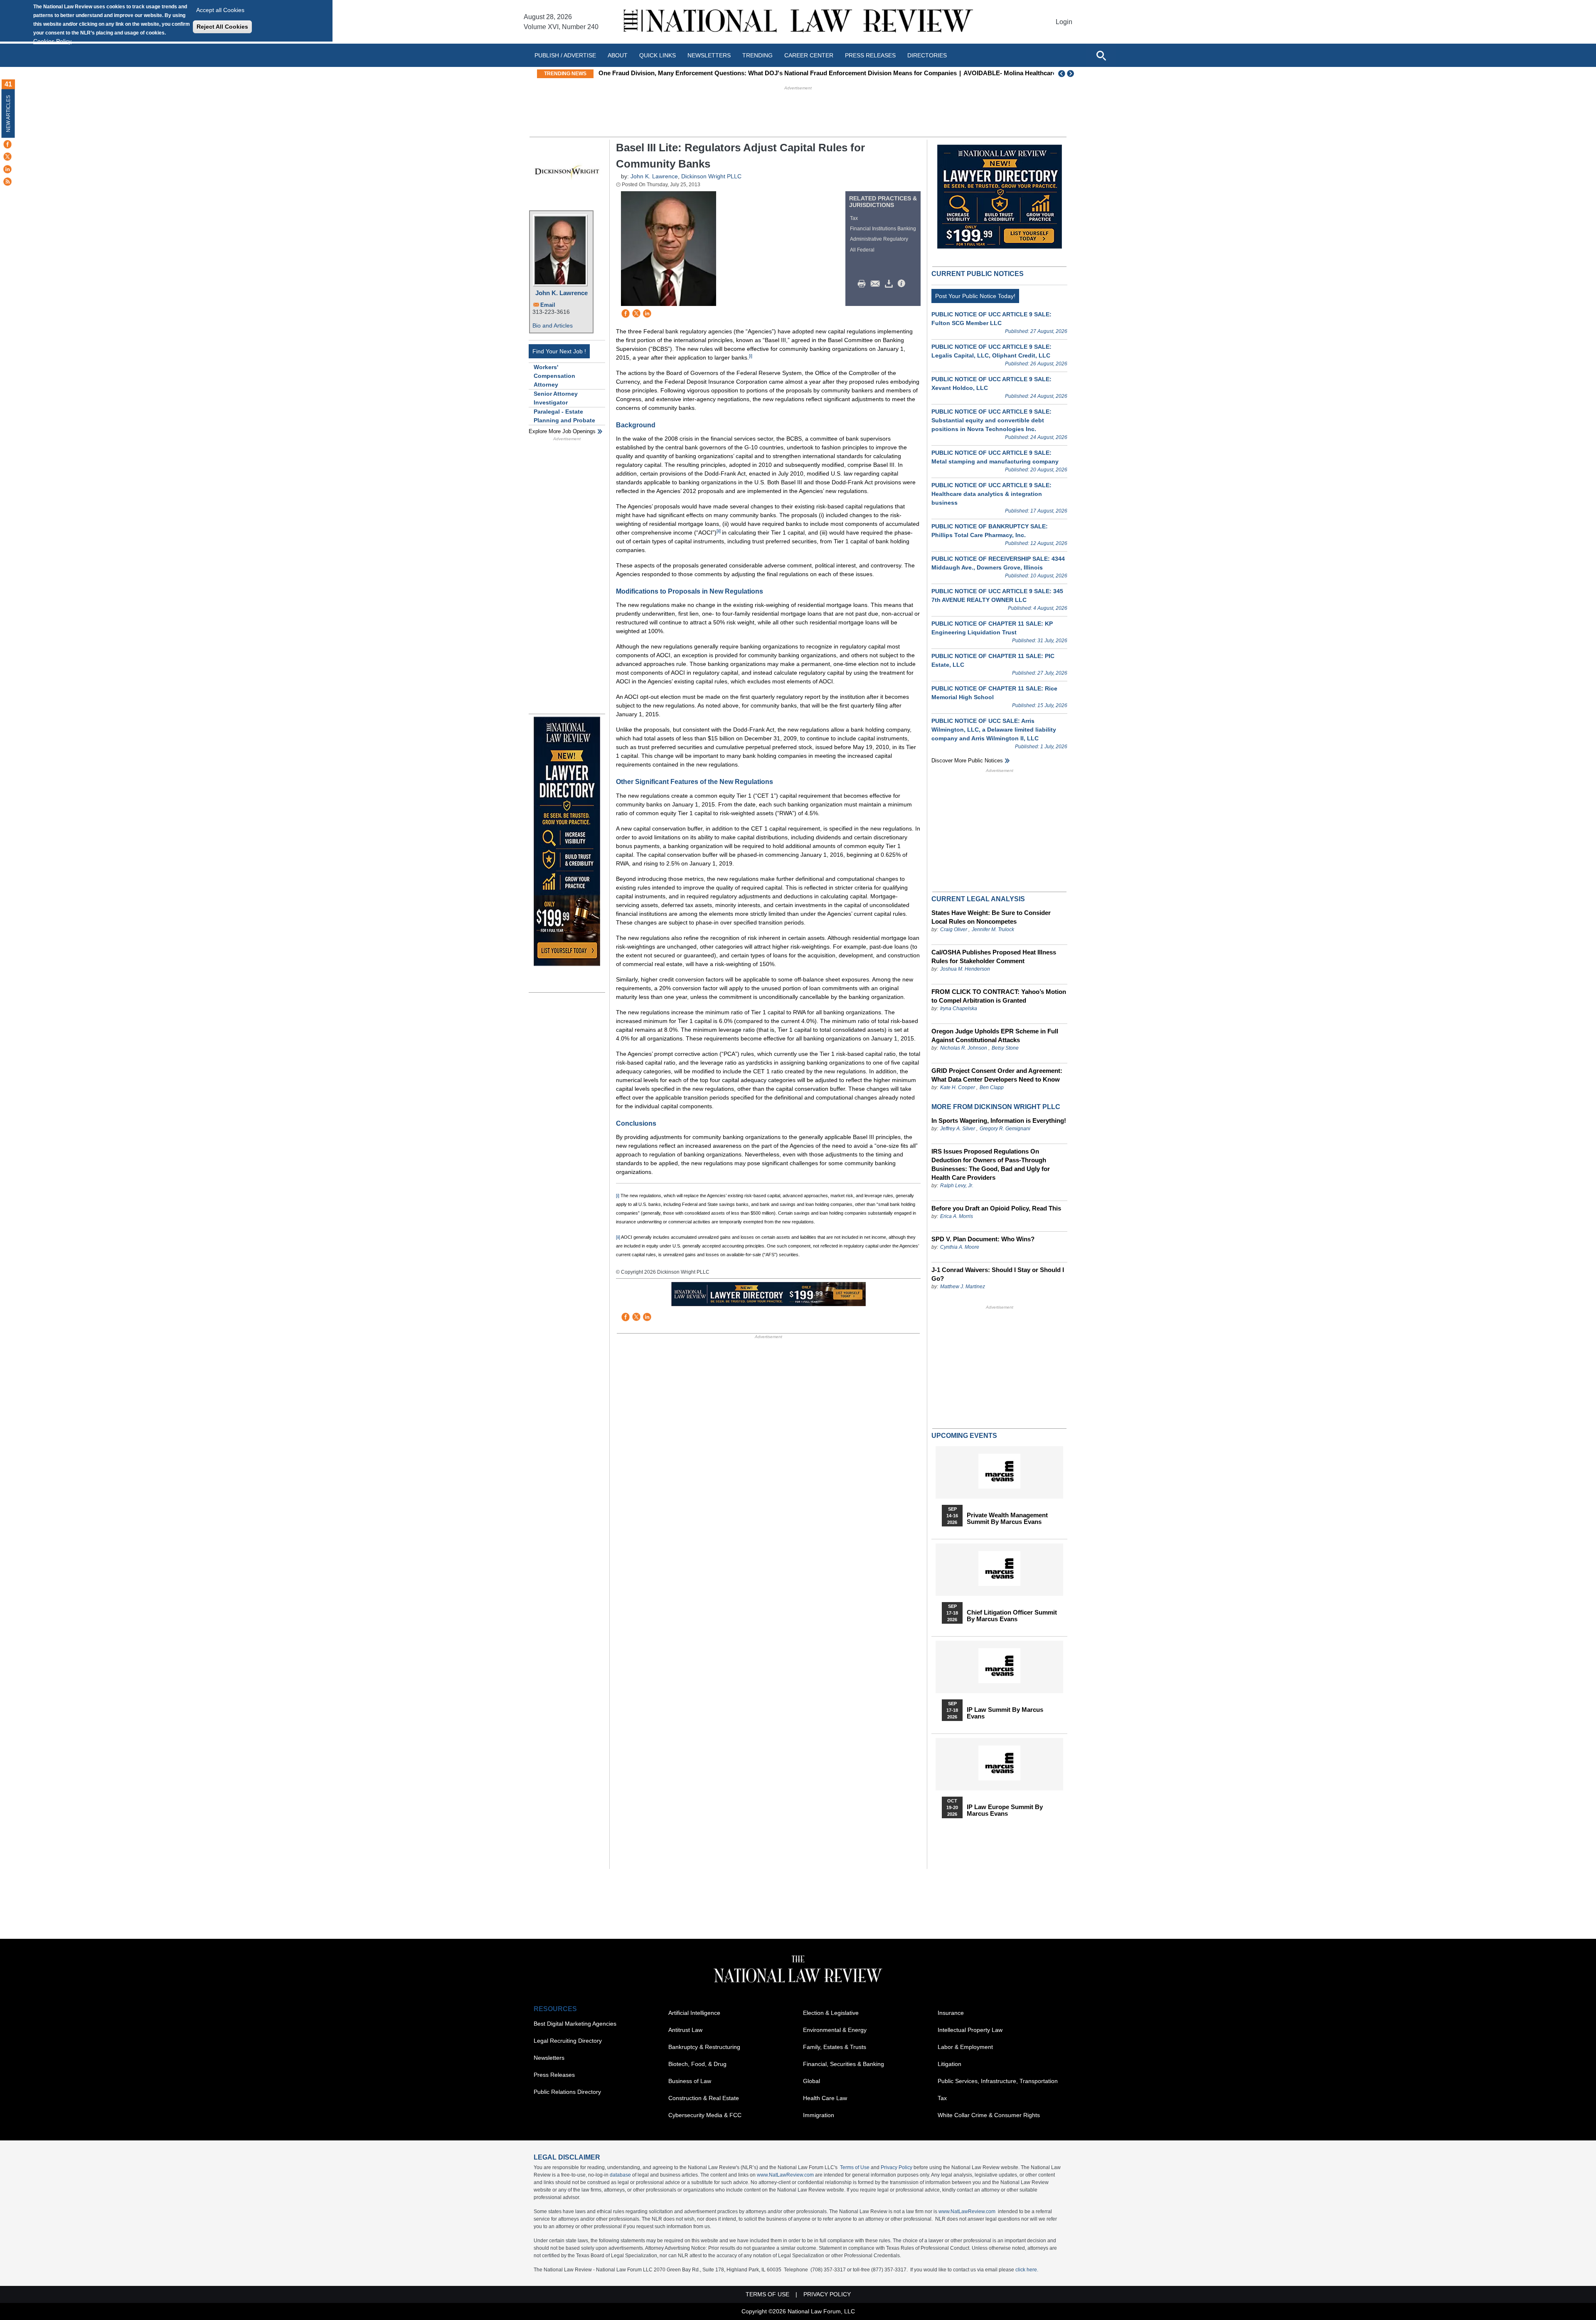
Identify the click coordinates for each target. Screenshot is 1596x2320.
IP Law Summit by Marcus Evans (1005, 1713)
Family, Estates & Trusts (835, 2047)
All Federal (862, 250)
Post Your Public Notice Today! (975, 296)
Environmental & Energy (835, 2030)
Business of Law (690, 2081)
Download (890, 284)
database (620, 2175)
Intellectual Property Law (970, 2030)
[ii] (719, 531)
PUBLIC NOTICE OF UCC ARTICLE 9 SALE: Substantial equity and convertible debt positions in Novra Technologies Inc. (991, 420)
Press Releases (554, 2075)
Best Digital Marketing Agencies (575, 2024)
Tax (854, 218)
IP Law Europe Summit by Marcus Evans (1005, 1810)
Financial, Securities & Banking (844, 2064)
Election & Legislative (831, 2013)
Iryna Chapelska (959, 1008)
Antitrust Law (685, 2030)
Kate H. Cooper (958, 1087)
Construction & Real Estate (704, 2098)
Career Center (809, 55)
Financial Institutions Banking (883, 229)
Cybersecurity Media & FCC (705, 2115)
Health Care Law (825, 2098)
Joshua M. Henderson (965, 969)
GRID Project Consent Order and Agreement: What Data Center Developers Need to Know (997, 1075)
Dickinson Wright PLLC (711, 176)
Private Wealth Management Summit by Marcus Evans (1007, 1519)
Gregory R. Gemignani (1005, 1129)
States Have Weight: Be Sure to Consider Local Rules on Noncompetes (991, 917)
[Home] (798, 22)
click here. (1027, 2270)
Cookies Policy (52, 41)
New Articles (8, 114)
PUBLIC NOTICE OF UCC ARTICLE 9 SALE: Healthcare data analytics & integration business (991, 494)
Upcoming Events (964, 1436)
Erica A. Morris (957, 1216)
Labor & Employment (965, 2047)
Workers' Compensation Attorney (554, 376)
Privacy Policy (897, 2167)
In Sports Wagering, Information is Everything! (999, 1121)
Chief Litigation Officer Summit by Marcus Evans (1012, 1616)
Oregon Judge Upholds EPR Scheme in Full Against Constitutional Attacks (995, 1035)
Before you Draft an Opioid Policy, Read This (996, 1208)
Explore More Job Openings (562, 431)
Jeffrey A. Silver (958, 1129)
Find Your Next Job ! (559, 351)
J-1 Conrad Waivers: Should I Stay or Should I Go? (998, 1274)
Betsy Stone (1005, 1048)
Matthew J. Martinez (963, 1287)
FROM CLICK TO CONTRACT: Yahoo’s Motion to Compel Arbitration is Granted (999, 996)
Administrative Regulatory (879, 239)
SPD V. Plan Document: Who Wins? (983, 1239)
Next (1071, 74)
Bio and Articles (553, 325)
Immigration (819, 2115)
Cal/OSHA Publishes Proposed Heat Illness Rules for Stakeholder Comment (994, 957)
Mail (877, 284)
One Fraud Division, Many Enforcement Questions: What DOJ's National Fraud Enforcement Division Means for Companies (778, 73)
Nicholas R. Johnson (964, 1048)
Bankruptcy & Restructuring (704, 2047)
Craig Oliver (954, 929)
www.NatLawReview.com (785, 2175)
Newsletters (709, 55)
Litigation (949, 2064)
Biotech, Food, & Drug (697, 2064)
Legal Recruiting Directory (568, 2041)
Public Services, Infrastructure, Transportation (998, 2081)
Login (1064, 22)
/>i (903, 284)
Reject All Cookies (222, 27)
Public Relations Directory (567, 2092)
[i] (751, 356)
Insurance (951, 2013)
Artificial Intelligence (694, 2013)
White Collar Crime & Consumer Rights (989, 2115)
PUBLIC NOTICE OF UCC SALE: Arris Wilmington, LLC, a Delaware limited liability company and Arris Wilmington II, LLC (994, 730)
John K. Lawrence (562, 293)
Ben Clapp (992, 1087)
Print (864, 284)
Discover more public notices (967, 761)
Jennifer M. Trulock (993, 929)
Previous (1062, 74)
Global (812, 2081)
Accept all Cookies (220, 10)
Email (548, 305)
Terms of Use (855, 2167)
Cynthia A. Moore (960, 1247)
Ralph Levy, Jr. (957, 1186)
